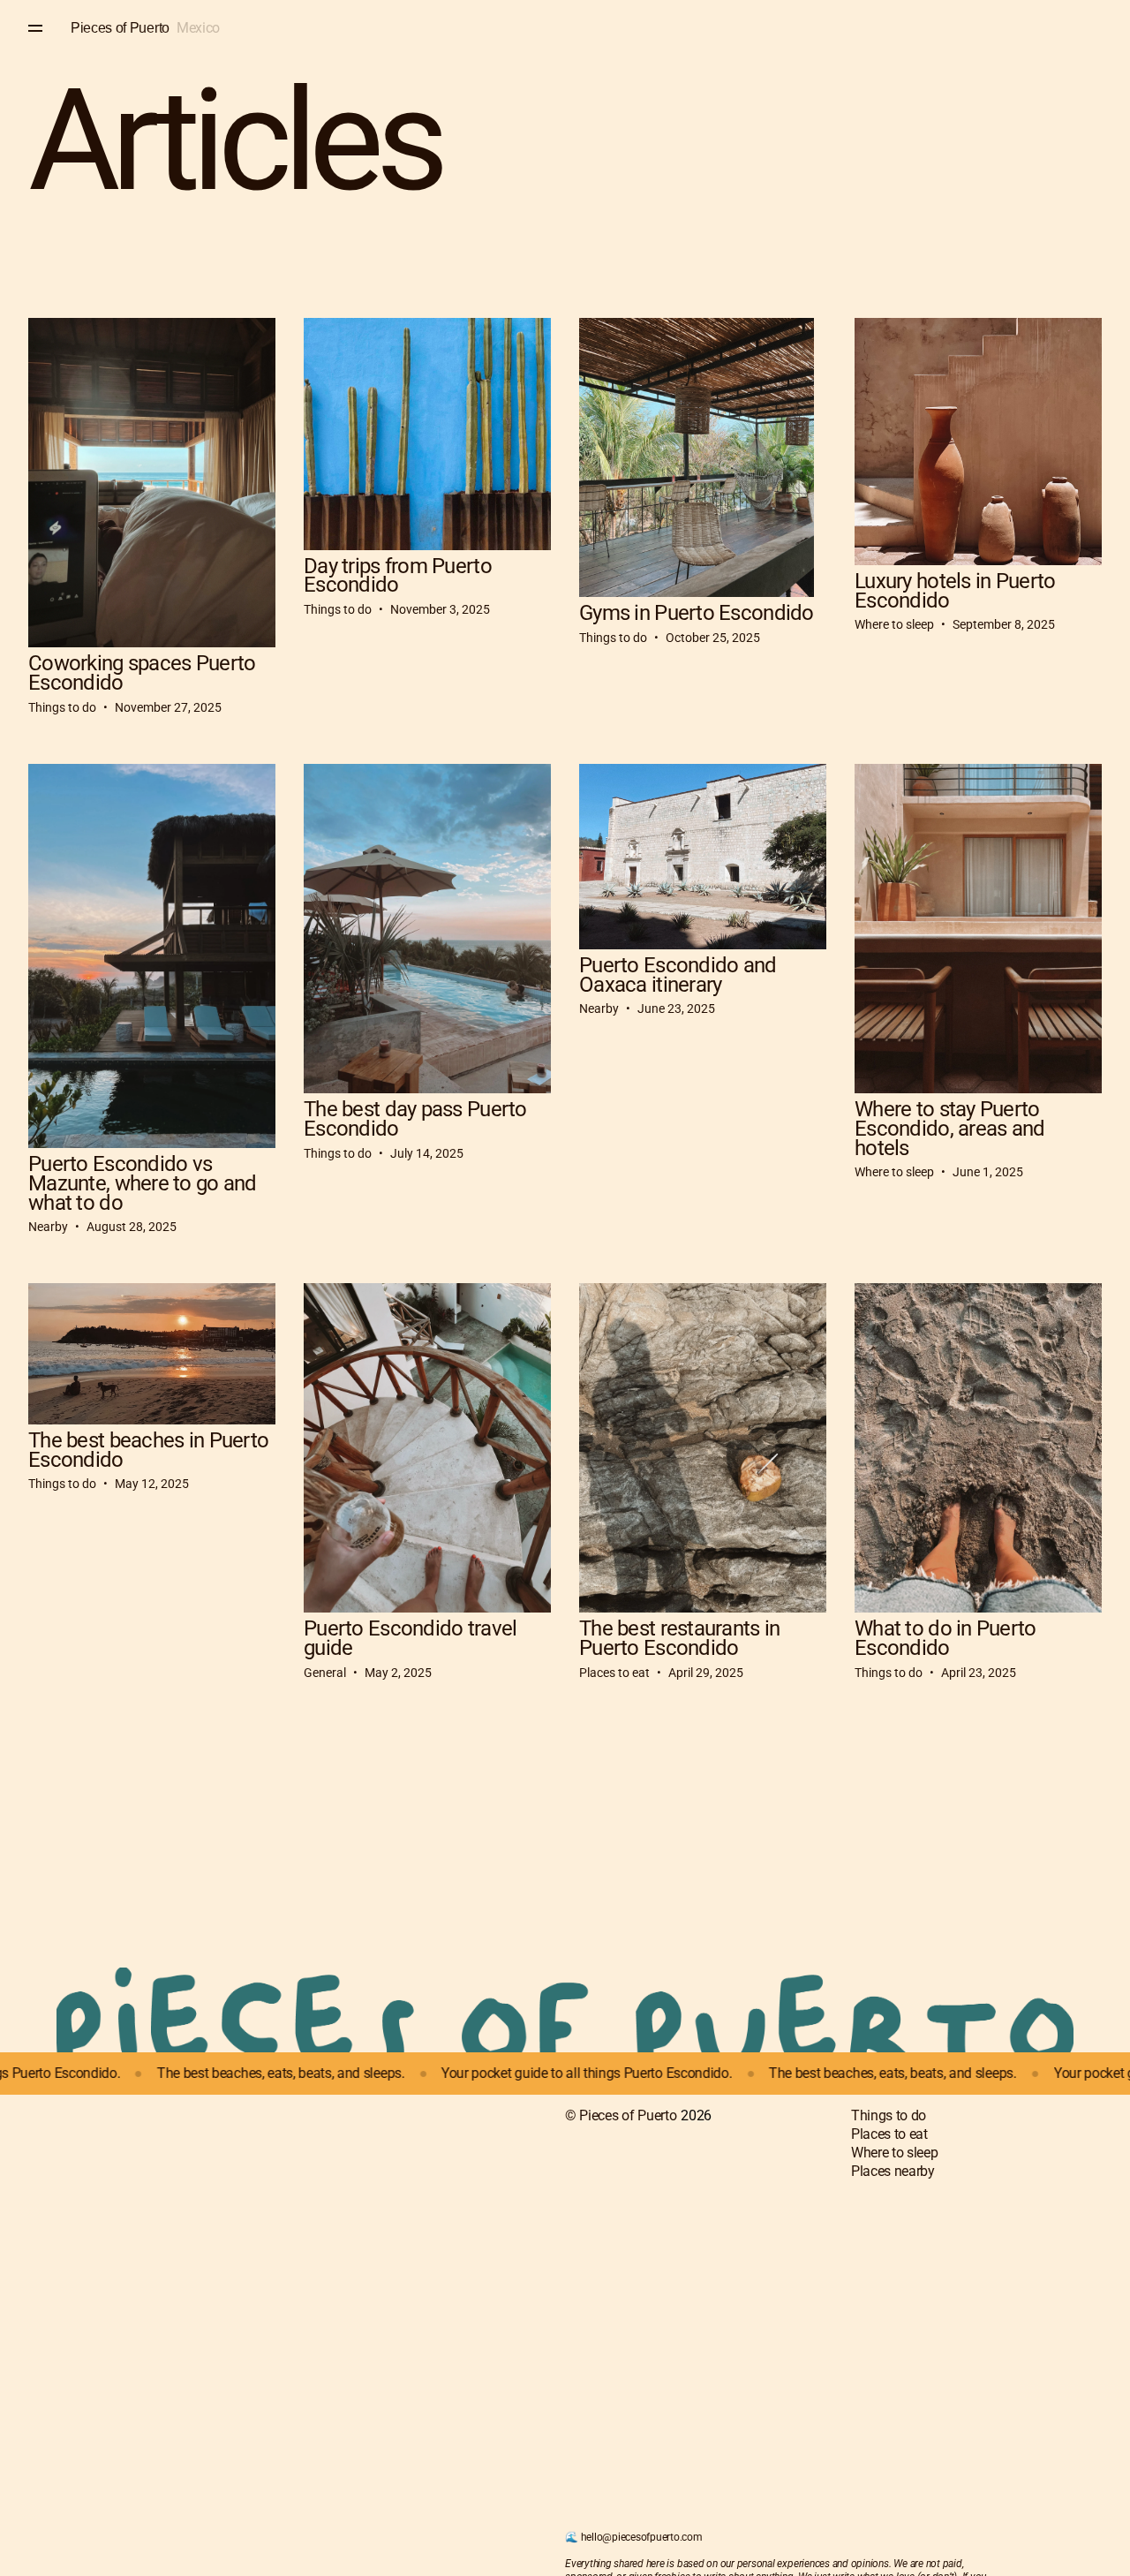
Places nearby (893, 2171)
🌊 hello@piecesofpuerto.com (634, 2537)
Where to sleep (895, 2153)
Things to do (889, 2115)
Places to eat (889, 2134)
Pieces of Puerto (120, 28)
